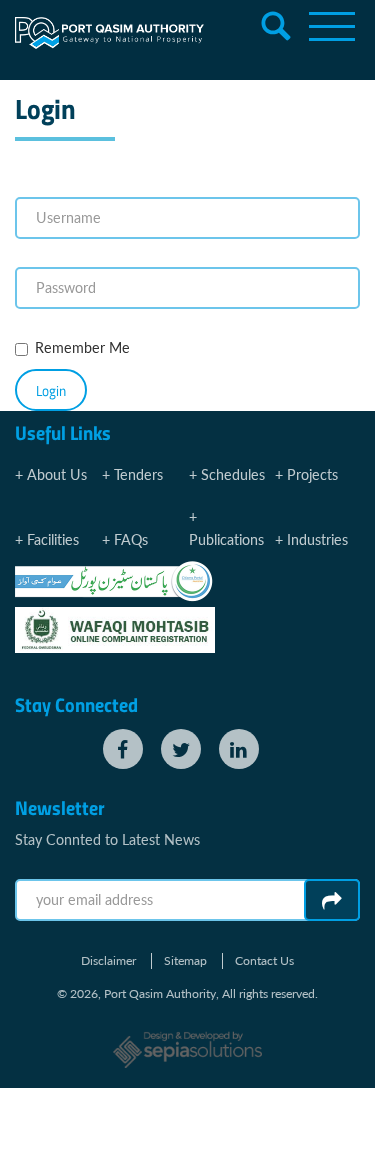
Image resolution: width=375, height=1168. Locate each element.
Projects (312, 474)
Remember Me (82, 347)
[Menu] (332, 26)
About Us (57, 474)
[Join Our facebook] (123, 749)
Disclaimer (108, 961)
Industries (317, 539)
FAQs (131, 539)
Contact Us (264, 961)
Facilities (53, 539)
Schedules (233, 474)
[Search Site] (276, 26)
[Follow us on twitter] (181, 749)
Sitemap (185, 961)
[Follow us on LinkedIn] (239, 749)
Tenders (138, 474)
